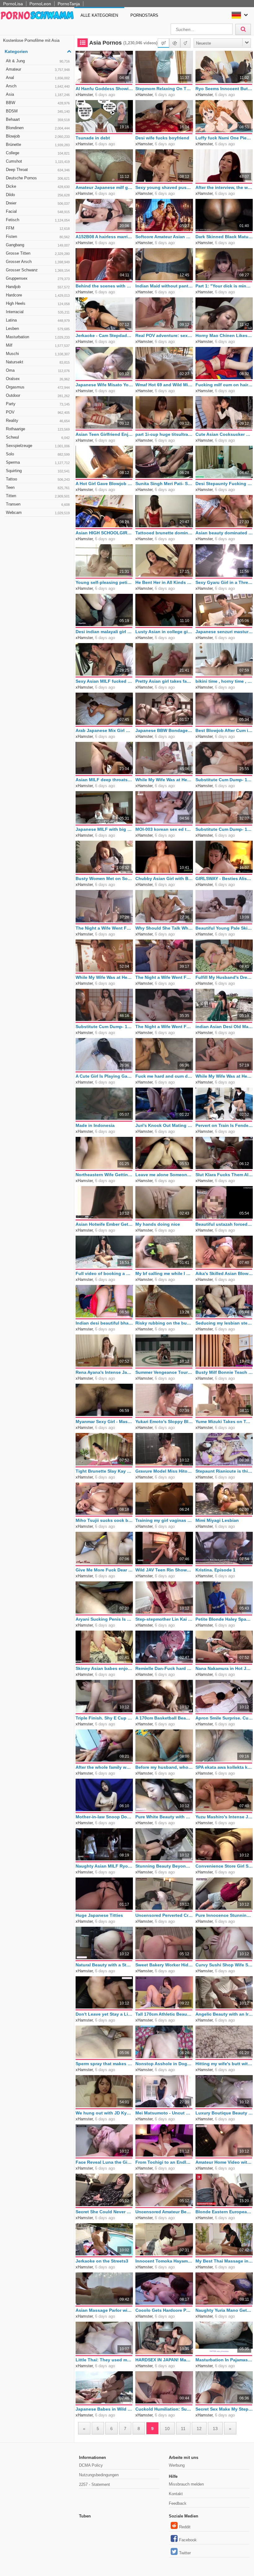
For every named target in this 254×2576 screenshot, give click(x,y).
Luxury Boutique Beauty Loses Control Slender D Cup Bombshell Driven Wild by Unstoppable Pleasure (224, 2113)
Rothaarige (38, 429)
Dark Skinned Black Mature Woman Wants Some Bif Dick (224, 237)
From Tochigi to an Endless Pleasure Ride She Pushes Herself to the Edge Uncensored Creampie (164, 2162)
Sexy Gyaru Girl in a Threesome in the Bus (224, 582)
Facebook (188, 2540)
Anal (38, 78)
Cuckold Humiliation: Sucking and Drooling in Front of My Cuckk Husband (164, 2409)
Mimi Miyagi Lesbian (217, 1520)
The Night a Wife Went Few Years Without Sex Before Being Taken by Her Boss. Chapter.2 (164, 1027)
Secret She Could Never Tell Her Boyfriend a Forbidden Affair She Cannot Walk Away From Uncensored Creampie (104, 2212)
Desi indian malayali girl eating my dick (104, 632)
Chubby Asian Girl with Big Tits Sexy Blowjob (164, 878)
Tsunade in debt (93, 138)
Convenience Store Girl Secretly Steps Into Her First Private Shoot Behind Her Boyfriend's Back (224, 1866)
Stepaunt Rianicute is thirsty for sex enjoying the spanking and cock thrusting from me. (224, 1471)
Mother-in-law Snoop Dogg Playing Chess (104, 1817)
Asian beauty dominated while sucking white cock (224, 533)
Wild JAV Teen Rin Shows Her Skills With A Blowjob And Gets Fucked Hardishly (164, 1570)
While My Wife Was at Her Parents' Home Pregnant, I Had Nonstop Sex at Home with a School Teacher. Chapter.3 (104, 977)
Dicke (38, 186)
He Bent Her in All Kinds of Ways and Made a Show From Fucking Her (164, 582)
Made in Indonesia (95, 1125)
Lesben (38, 329)
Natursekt (38, 362)
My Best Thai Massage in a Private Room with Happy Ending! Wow (224, 2261)
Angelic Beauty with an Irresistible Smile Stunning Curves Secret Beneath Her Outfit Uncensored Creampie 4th (224, 2014)
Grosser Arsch (38, 262)
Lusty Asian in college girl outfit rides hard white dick (164, 632)
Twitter (185, 2553)
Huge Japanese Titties (99, 1915)
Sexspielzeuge (38, 446)
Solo (38, 454)
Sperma (38, 462)
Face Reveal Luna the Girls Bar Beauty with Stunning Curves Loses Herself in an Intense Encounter (104, 2162)
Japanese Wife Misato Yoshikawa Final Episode (104, 385)
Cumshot (38, 161)
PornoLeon (40, 4)
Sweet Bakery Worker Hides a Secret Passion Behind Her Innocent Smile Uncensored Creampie (164, 1965)
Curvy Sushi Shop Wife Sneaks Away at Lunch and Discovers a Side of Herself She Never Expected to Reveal (224, 1965)
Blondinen (38, 128)
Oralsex (38, 379)
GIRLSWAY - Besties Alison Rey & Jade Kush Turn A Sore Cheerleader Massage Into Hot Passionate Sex (224, 878)
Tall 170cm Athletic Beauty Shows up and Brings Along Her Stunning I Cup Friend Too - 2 (164, 2014)
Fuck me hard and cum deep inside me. (164, 1076)
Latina (38, 320)
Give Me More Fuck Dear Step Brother (104, 1570)
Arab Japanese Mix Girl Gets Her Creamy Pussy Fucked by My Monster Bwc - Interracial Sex (104, 730)
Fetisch (38, 220)
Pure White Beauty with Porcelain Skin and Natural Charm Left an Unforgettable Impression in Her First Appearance (164, 1817)
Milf (38, 345)
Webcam (38, 513)
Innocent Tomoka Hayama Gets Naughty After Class (164, 2261)
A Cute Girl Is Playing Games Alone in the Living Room (104, 1076)
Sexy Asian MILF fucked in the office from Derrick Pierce (104, 681)
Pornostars (144, 15)
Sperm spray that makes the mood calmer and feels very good (104, 2064)
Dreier (38, 203)
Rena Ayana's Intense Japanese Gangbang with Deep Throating (104, 1372)
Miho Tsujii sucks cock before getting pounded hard (104, 1520)
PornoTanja (69, 4)
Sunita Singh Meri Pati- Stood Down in (164, 484)
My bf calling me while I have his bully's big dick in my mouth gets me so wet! (164, 1273)
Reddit (185, 2527)
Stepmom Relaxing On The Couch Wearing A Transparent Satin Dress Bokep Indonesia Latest (164, 89)
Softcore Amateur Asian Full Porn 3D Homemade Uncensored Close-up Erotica (164, 237)
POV (38, 412)
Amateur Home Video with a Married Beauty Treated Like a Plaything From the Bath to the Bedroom (224, 2162)
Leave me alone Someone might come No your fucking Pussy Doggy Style (164, 1175)
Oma (38, 370)
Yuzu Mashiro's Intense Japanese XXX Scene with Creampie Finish (224, 1817)
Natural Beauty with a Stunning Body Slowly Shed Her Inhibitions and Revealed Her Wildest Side (104, 1965)
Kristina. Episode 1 (215, 1570)
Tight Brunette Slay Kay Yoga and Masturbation (104, 1471)
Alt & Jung (38, 61)
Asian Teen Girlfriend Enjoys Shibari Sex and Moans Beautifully (104, 434)
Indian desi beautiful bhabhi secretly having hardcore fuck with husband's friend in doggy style (104, 1323)
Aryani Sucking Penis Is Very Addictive (104, 1619)
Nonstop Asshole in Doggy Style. (164, 2064)
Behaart (38, 119)
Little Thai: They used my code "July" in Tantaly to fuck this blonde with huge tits (104, 2360)
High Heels (38, 303)
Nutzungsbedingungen (99, 2475)
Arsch (38, 86)
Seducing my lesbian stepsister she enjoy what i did (224, 1323)
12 (199, 2429)
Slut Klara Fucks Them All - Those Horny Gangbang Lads (224, 1175)
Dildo (38, 195)
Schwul (38, 437)
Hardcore (38, 295)
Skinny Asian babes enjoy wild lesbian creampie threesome (104, 1668)
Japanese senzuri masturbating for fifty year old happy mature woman (224, 632)
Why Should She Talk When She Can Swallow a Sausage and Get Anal (164, 928)
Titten (38, 496)
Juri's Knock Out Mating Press (164, 1125)
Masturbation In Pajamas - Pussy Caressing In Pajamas (224, 2360)
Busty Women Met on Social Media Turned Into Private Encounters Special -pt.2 (104, 878)
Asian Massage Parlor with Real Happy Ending (104, 2310)
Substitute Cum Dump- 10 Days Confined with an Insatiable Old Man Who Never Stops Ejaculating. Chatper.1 (224, 780)
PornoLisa (13, 4)
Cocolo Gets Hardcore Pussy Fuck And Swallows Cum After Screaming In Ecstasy (164, 2310)
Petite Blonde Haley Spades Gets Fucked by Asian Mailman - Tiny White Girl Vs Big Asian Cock (224, 1619)
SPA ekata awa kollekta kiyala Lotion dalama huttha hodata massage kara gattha (224, 1767)
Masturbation (38, 337)
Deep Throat (38, 170)
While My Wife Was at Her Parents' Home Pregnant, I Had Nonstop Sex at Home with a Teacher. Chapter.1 (164, 780)
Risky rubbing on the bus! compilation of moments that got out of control (164, 1323)
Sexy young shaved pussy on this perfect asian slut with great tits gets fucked (164, 187)
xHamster (84, 95)
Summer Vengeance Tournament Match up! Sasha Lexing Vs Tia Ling (164, 1372)
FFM (38, 228)
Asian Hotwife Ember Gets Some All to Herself (104, 1224)
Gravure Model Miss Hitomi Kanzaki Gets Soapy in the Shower (164, 1471)
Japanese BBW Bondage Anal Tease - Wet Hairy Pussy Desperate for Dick (164, 730)
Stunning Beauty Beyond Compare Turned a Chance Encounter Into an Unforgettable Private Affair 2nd (164, 1866)
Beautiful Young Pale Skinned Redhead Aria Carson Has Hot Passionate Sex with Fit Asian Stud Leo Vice (224, 928)
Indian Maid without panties (164, 286)
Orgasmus (38, 387)
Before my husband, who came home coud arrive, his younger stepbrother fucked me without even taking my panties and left (164, 1767)
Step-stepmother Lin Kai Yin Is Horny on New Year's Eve (164, 1619)
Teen (38, 487)
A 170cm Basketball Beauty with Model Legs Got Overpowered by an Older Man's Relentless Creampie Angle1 (164, 1718)
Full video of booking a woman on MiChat (104, 1273)
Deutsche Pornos (38, 178)
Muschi (38, 354)
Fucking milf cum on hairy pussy (224, 385)
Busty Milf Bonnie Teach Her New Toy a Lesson (224, 1372)
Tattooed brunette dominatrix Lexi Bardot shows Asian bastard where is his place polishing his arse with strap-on (164, 533)
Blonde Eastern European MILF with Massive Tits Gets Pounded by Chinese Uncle (224, 2212)
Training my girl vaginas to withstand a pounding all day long (164, 1520)
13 (215, 2429)
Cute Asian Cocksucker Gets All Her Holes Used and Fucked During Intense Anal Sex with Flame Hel (224, 434)
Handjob (38, 287)
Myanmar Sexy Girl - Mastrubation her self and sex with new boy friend (104, 1422)
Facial (38, 211)
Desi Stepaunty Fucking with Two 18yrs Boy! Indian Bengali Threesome (224, 484)
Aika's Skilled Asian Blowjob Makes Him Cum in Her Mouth (224, 1273)
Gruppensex (38, 278)
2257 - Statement (94, 2484)
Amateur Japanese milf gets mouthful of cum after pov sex (104, 187)
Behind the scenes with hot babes (104, 286)
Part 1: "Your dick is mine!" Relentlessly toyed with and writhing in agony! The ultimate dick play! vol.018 (224, 286)
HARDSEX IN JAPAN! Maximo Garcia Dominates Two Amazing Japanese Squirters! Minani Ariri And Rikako (164, 2360)
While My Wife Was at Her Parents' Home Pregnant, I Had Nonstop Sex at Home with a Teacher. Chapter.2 (224, 1076)
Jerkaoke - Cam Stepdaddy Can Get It (104, 335)
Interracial (38, 312)
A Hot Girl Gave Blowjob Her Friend (104, 484)
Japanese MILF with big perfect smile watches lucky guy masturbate (104, 829)
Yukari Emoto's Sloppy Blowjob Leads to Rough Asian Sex (164, 1422)
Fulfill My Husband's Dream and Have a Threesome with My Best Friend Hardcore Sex (224, 977)
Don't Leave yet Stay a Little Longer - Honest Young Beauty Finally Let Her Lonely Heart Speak (104, 2014)
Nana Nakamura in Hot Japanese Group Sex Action (224, 1668)
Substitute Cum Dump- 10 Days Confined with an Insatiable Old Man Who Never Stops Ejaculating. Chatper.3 (224, 829)
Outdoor (38, 395)
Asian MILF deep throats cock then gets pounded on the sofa (104, 780)
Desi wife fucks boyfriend (162, 138)
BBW (38, 103)
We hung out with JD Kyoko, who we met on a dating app (104, 2113)
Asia (38, 94)
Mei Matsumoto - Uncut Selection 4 (164, 2113)
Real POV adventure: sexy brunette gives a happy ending (164, 335)
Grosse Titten (38, 253)
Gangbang (38, 245)
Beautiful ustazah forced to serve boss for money (224, 1224)
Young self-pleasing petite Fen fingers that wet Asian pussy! (104, 582)
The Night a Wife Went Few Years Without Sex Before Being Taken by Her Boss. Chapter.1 (164, 977)
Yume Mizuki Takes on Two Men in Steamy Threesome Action (224, 1422)
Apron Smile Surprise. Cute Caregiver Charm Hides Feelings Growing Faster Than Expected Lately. (224, 1718)
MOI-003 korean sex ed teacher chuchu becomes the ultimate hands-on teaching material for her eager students (164, 829)
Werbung (177, 2465)
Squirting (38, 471)
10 (167, 2429)
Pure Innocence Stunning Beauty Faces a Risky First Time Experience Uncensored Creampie (224, 1915)
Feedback (178, 2503)
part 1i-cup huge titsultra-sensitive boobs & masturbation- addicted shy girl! (164, 434)
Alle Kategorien (99, 15)
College (38, 153)
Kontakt (176, 2494)
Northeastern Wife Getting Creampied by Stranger (104, 1175)
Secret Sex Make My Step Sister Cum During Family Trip (224, 2409)
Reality (38, 421)
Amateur (38, 69)
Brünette (38, 145)
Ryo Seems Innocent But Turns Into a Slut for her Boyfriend (224, 89)
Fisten (38, 237)
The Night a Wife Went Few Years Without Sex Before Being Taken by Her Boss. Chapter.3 (104, 928)
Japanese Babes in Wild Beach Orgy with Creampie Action (104, 2409)
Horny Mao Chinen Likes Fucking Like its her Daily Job (224, 335)
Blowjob (38, 136)
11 (183, 2429)
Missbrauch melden (186, 2484)
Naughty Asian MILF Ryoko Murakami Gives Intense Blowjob (104, 1866)
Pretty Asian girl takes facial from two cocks (164, 681)
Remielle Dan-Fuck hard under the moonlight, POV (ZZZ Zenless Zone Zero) (164, 1668)
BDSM (38, 111)
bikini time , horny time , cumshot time (224, 681)
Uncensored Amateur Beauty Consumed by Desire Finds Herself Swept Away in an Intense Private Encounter (164, 2212)
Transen (38, 504)
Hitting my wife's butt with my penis (224, 2064)
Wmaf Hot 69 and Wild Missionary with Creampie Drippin (164, 385)
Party (38, 404)
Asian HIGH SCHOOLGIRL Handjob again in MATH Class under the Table (104, 533)
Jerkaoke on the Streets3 (102, 2261)
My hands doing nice (158, 1224)
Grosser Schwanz (38, 270)
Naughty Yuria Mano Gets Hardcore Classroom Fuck (224, 2310)
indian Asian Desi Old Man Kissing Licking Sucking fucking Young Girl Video (224, 1027)
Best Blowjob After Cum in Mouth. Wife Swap (224, 730)
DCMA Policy (91, 2465)
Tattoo (38, 479)
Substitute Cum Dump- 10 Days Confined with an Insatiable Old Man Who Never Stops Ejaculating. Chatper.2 (104, 1027)
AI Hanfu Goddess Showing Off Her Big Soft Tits (104, 89)
